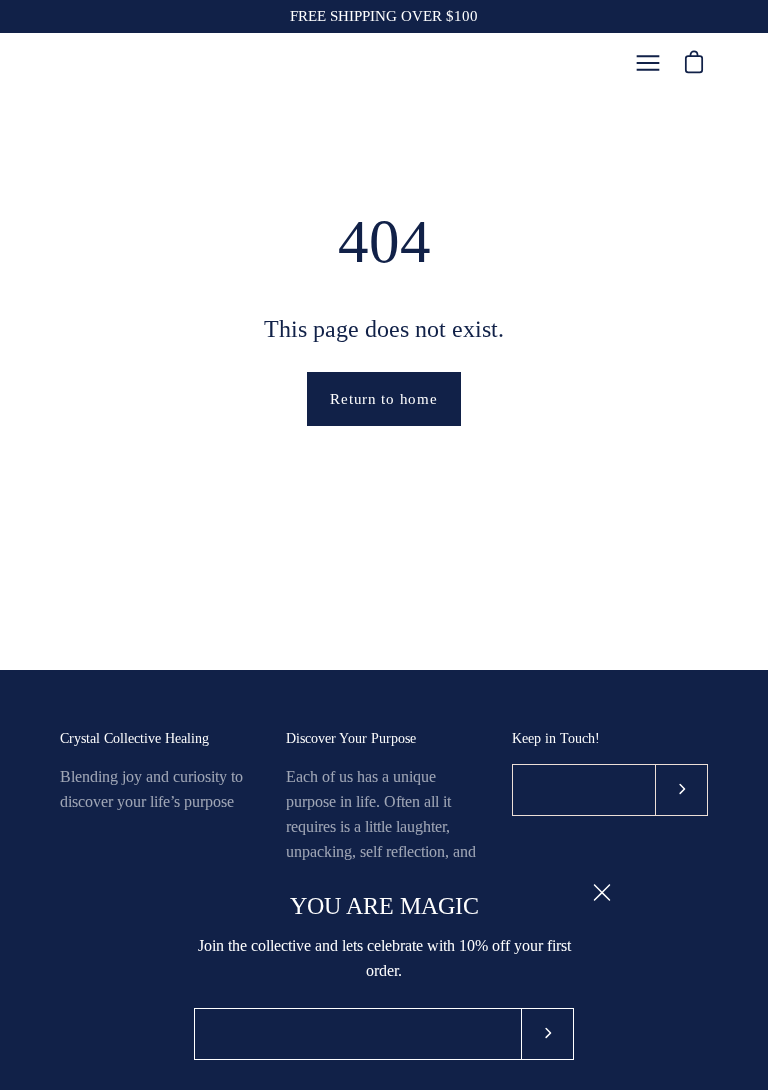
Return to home (383, 399)
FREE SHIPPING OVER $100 (384, 16)
